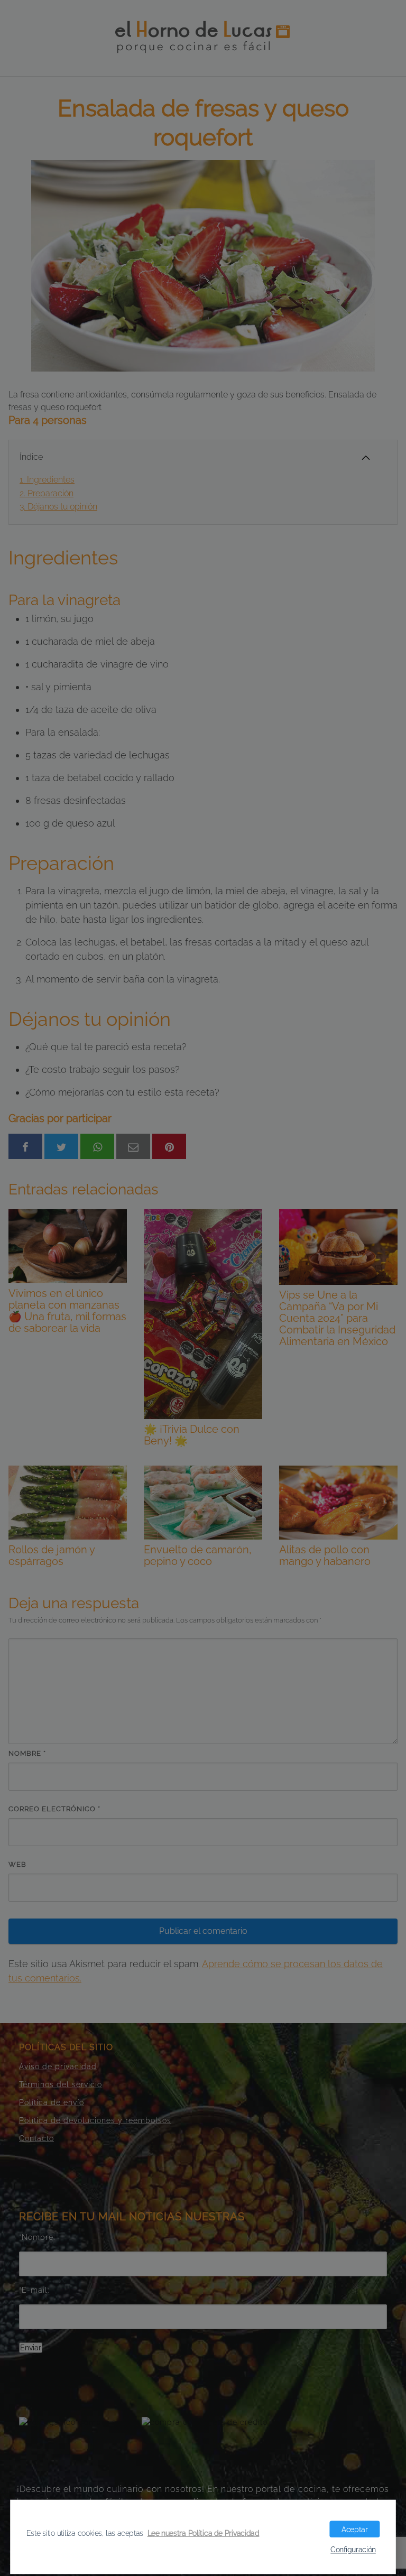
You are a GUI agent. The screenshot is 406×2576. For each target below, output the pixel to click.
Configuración (353, 2550)
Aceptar (354, 2529)
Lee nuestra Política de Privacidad (204, 2533)
